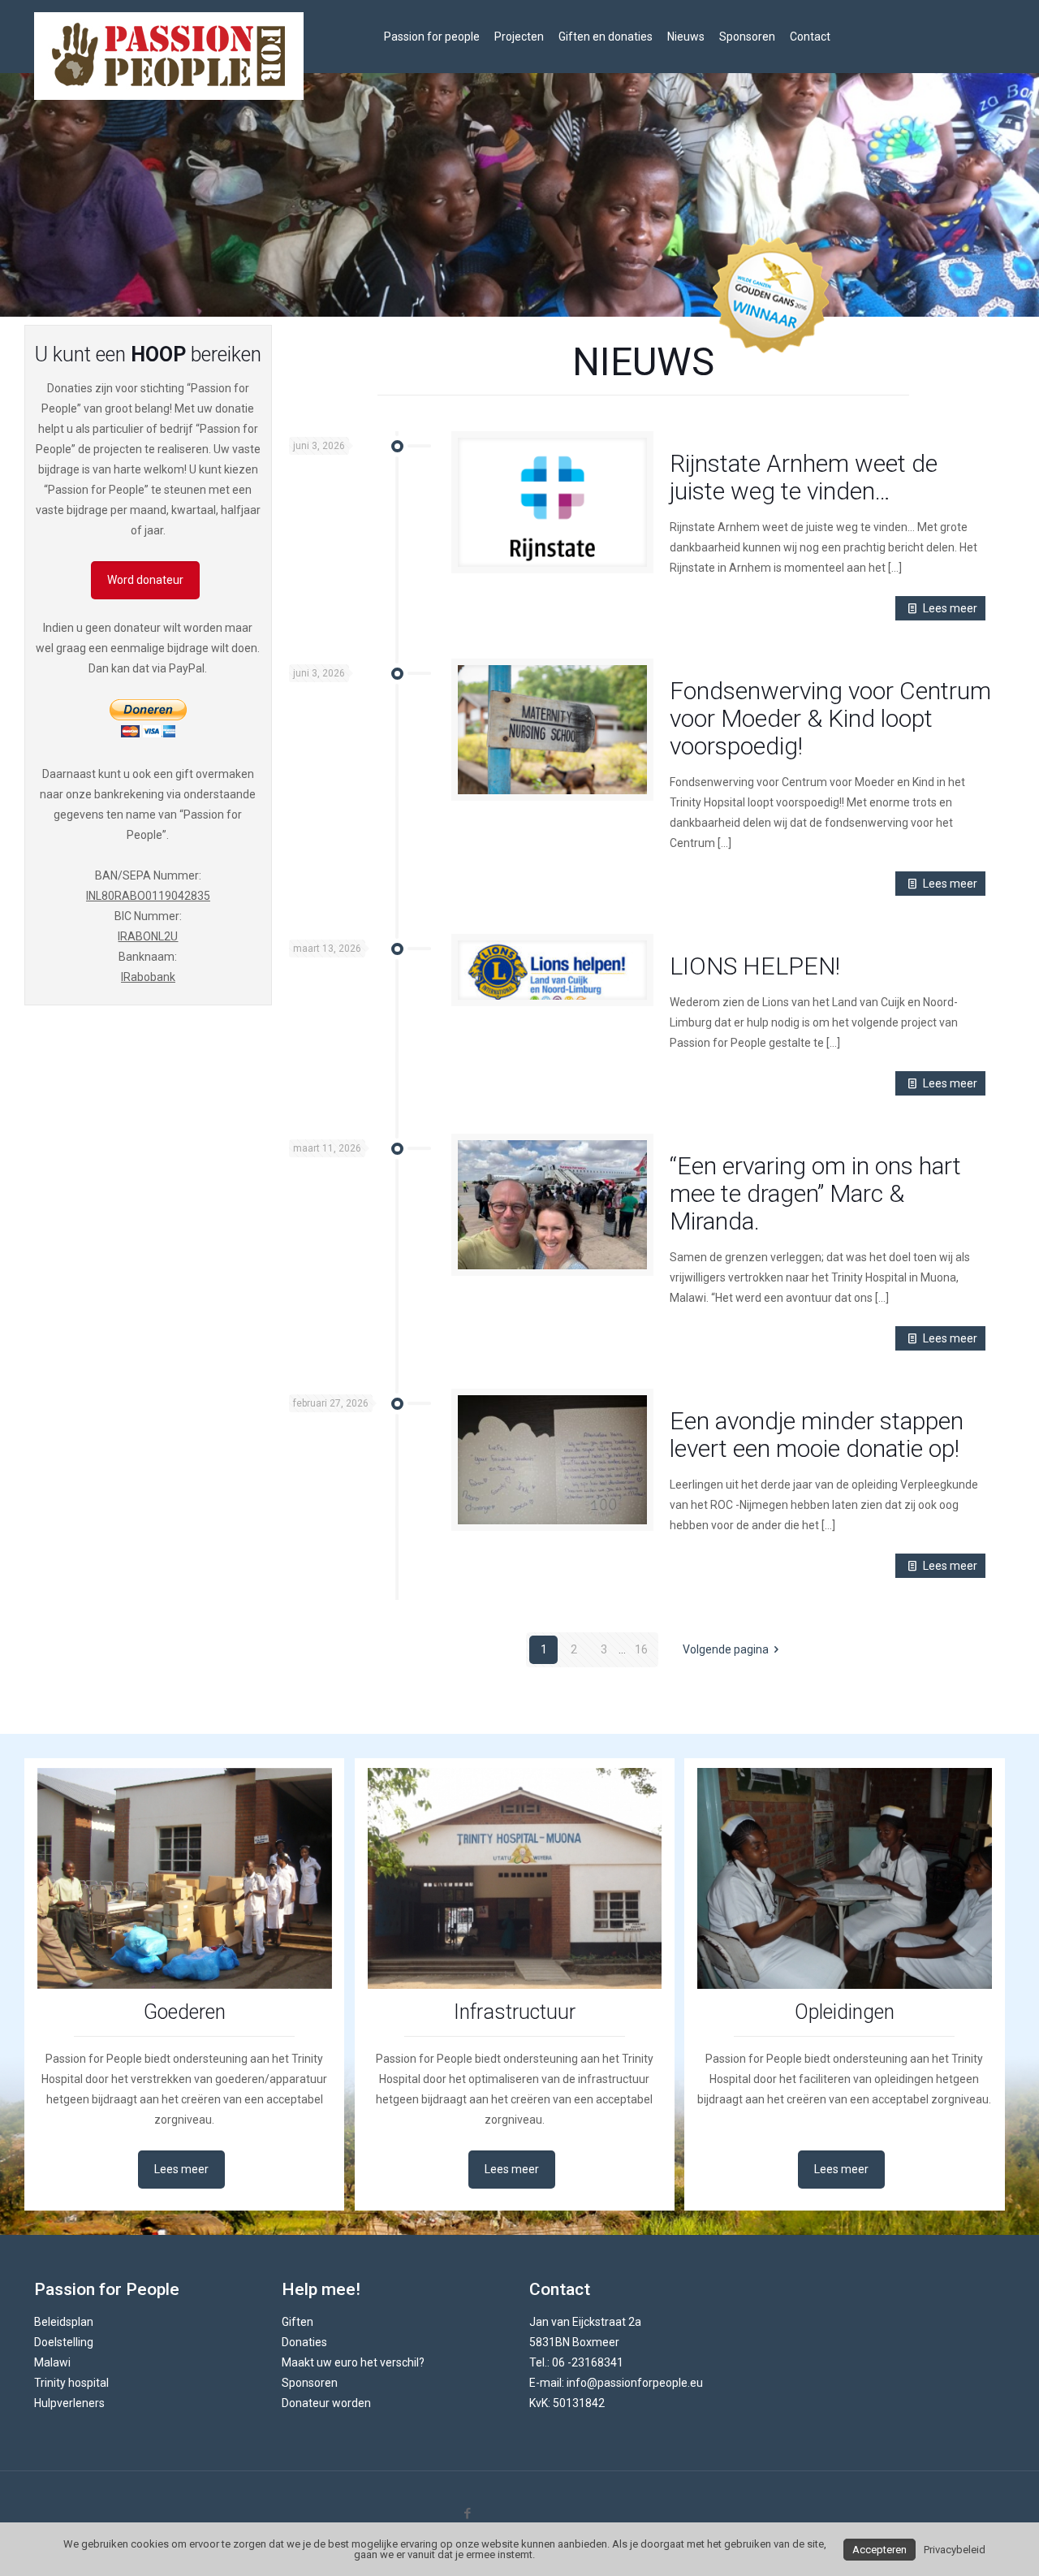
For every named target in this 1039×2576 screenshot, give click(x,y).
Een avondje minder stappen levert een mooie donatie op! (817, 1435)
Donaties (304, 2342)
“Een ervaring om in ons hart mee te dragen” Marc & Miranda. (815, 1193)
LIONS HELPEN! (755, 966)
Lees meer (950, 608)
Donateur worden (326, 2403)
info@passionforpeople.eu (635, 2383)
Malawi (52, 2362)
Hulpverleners (69, 2403)
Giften (297, 2322)
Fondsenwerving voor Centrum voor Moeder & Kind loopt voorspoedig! (830, 718)
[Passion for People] (169, 56)
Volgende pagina (726, 1649)
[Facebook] (468, 2513)
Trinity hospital (71, 2383)
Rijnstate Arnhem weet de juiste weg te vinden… (804, 477)
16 (641, 1649)
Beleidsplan (64, 2322)
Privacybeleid (955, 2550)
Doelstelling (64, 2342)
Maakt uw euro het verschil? (353, 2362)
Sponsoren (310, 2383)
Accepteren (879, 2550)
